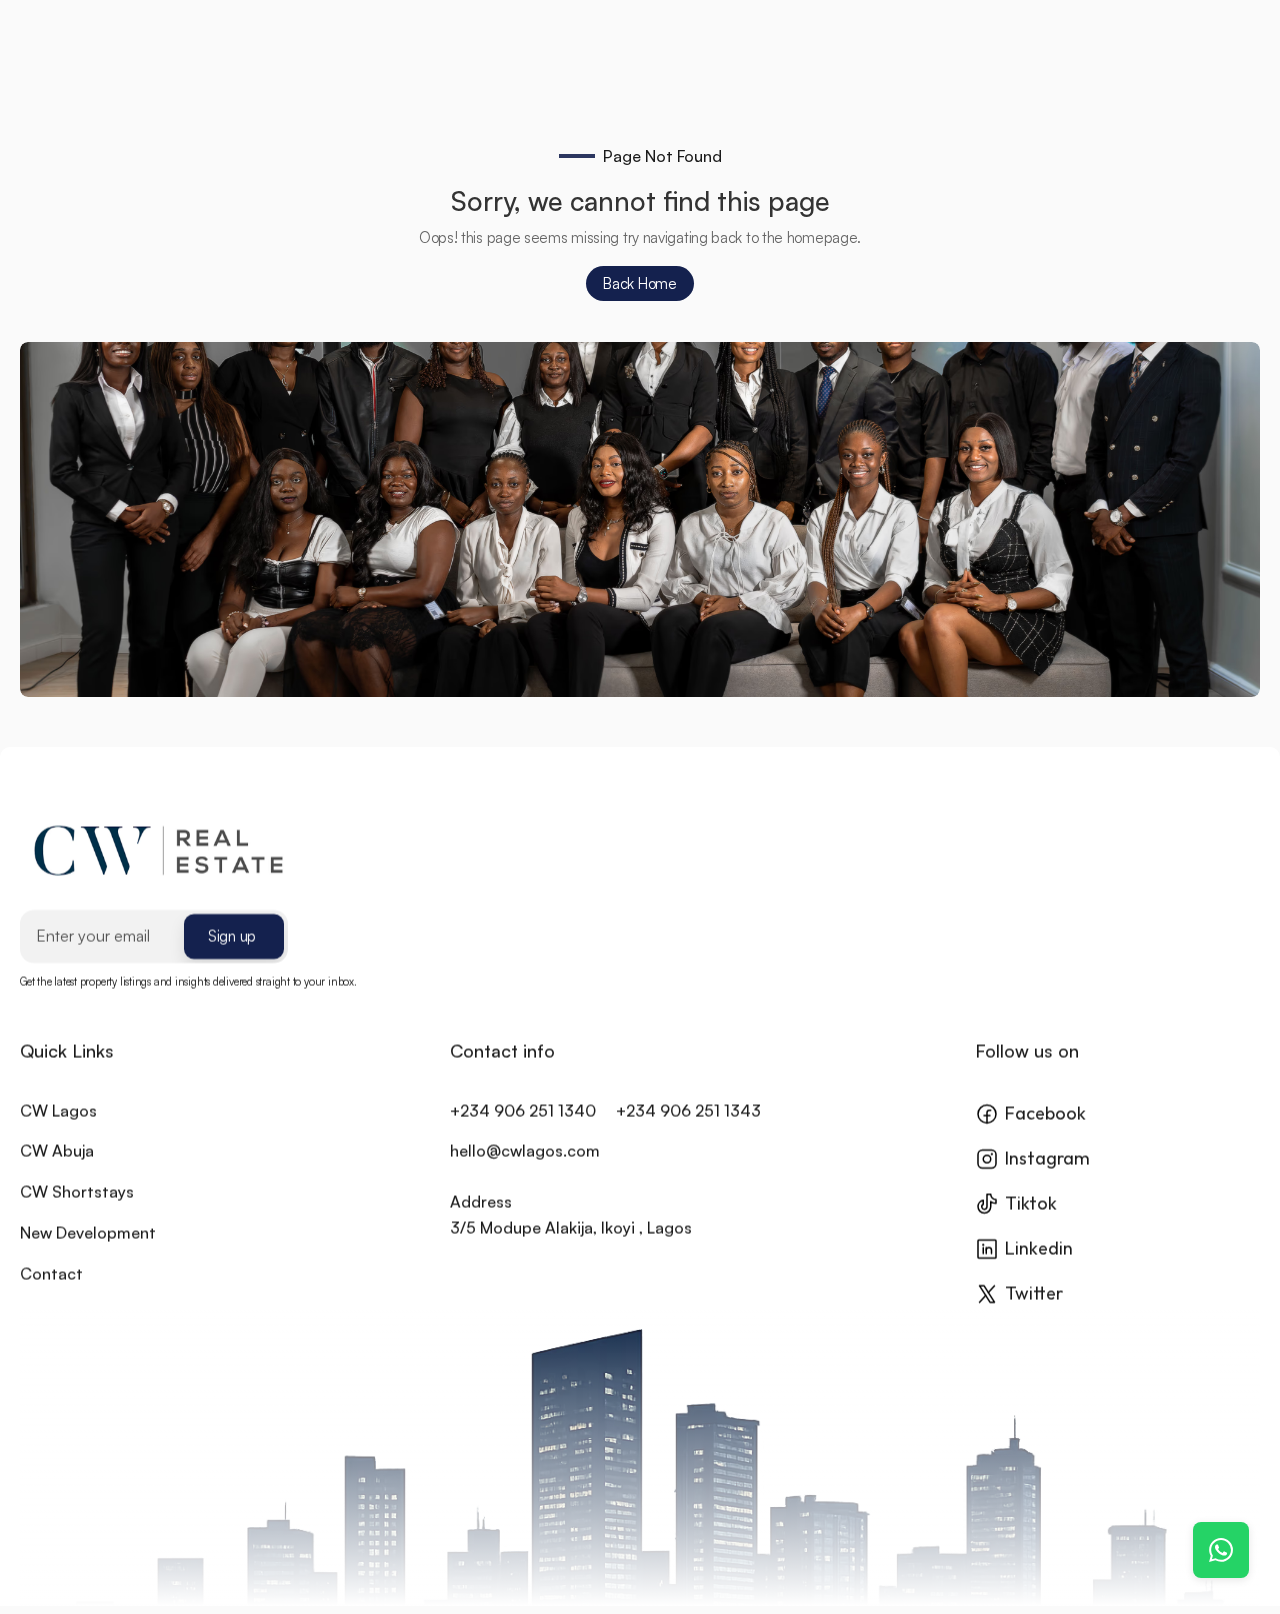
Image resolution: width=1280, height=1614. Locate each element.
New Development (88, 1233)
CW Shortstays (77, 1192)
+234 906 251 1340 (523, 1110)
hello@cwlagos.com (525, 1151)
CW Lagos (58, 1110)
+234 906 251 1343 (688, 1110)
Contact (51, 1273)
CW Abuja (57, 1151)
